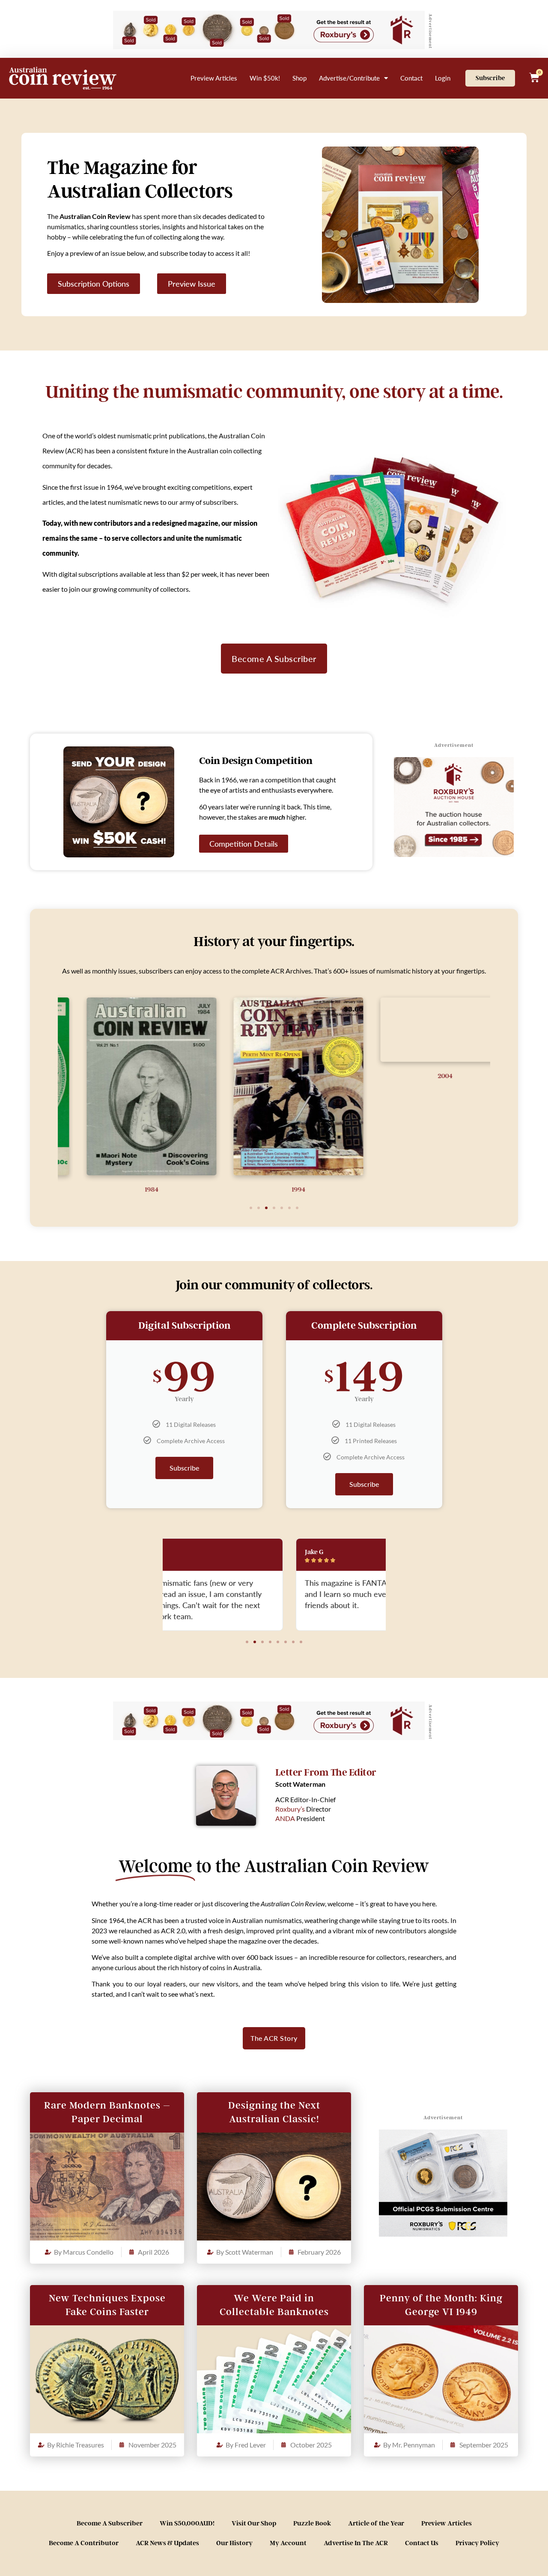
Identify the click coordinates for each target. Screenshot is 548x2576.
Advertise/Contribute (349, 78)
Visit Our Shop (254, 2523)
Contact (411, 78)
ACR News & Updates (167, 2543)
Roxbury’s (290, 1809)
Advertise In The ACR (356, 2543)
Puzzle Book (312, 2523)
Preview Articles (214, 78)
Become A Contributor (84, 2543)
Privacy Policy (477, 2543)
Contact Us (422, 2543)
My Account (288, 2543)
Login (443, 78)
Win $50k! (265, 78)
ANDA (285, 1818)
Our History (234, 2543)
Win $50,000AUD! (187, 2523)
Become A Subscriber (110, 2523)
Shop (299, 78)
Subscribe (184, 1468)
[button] (251, 1208)
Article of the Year (376, 2523)
